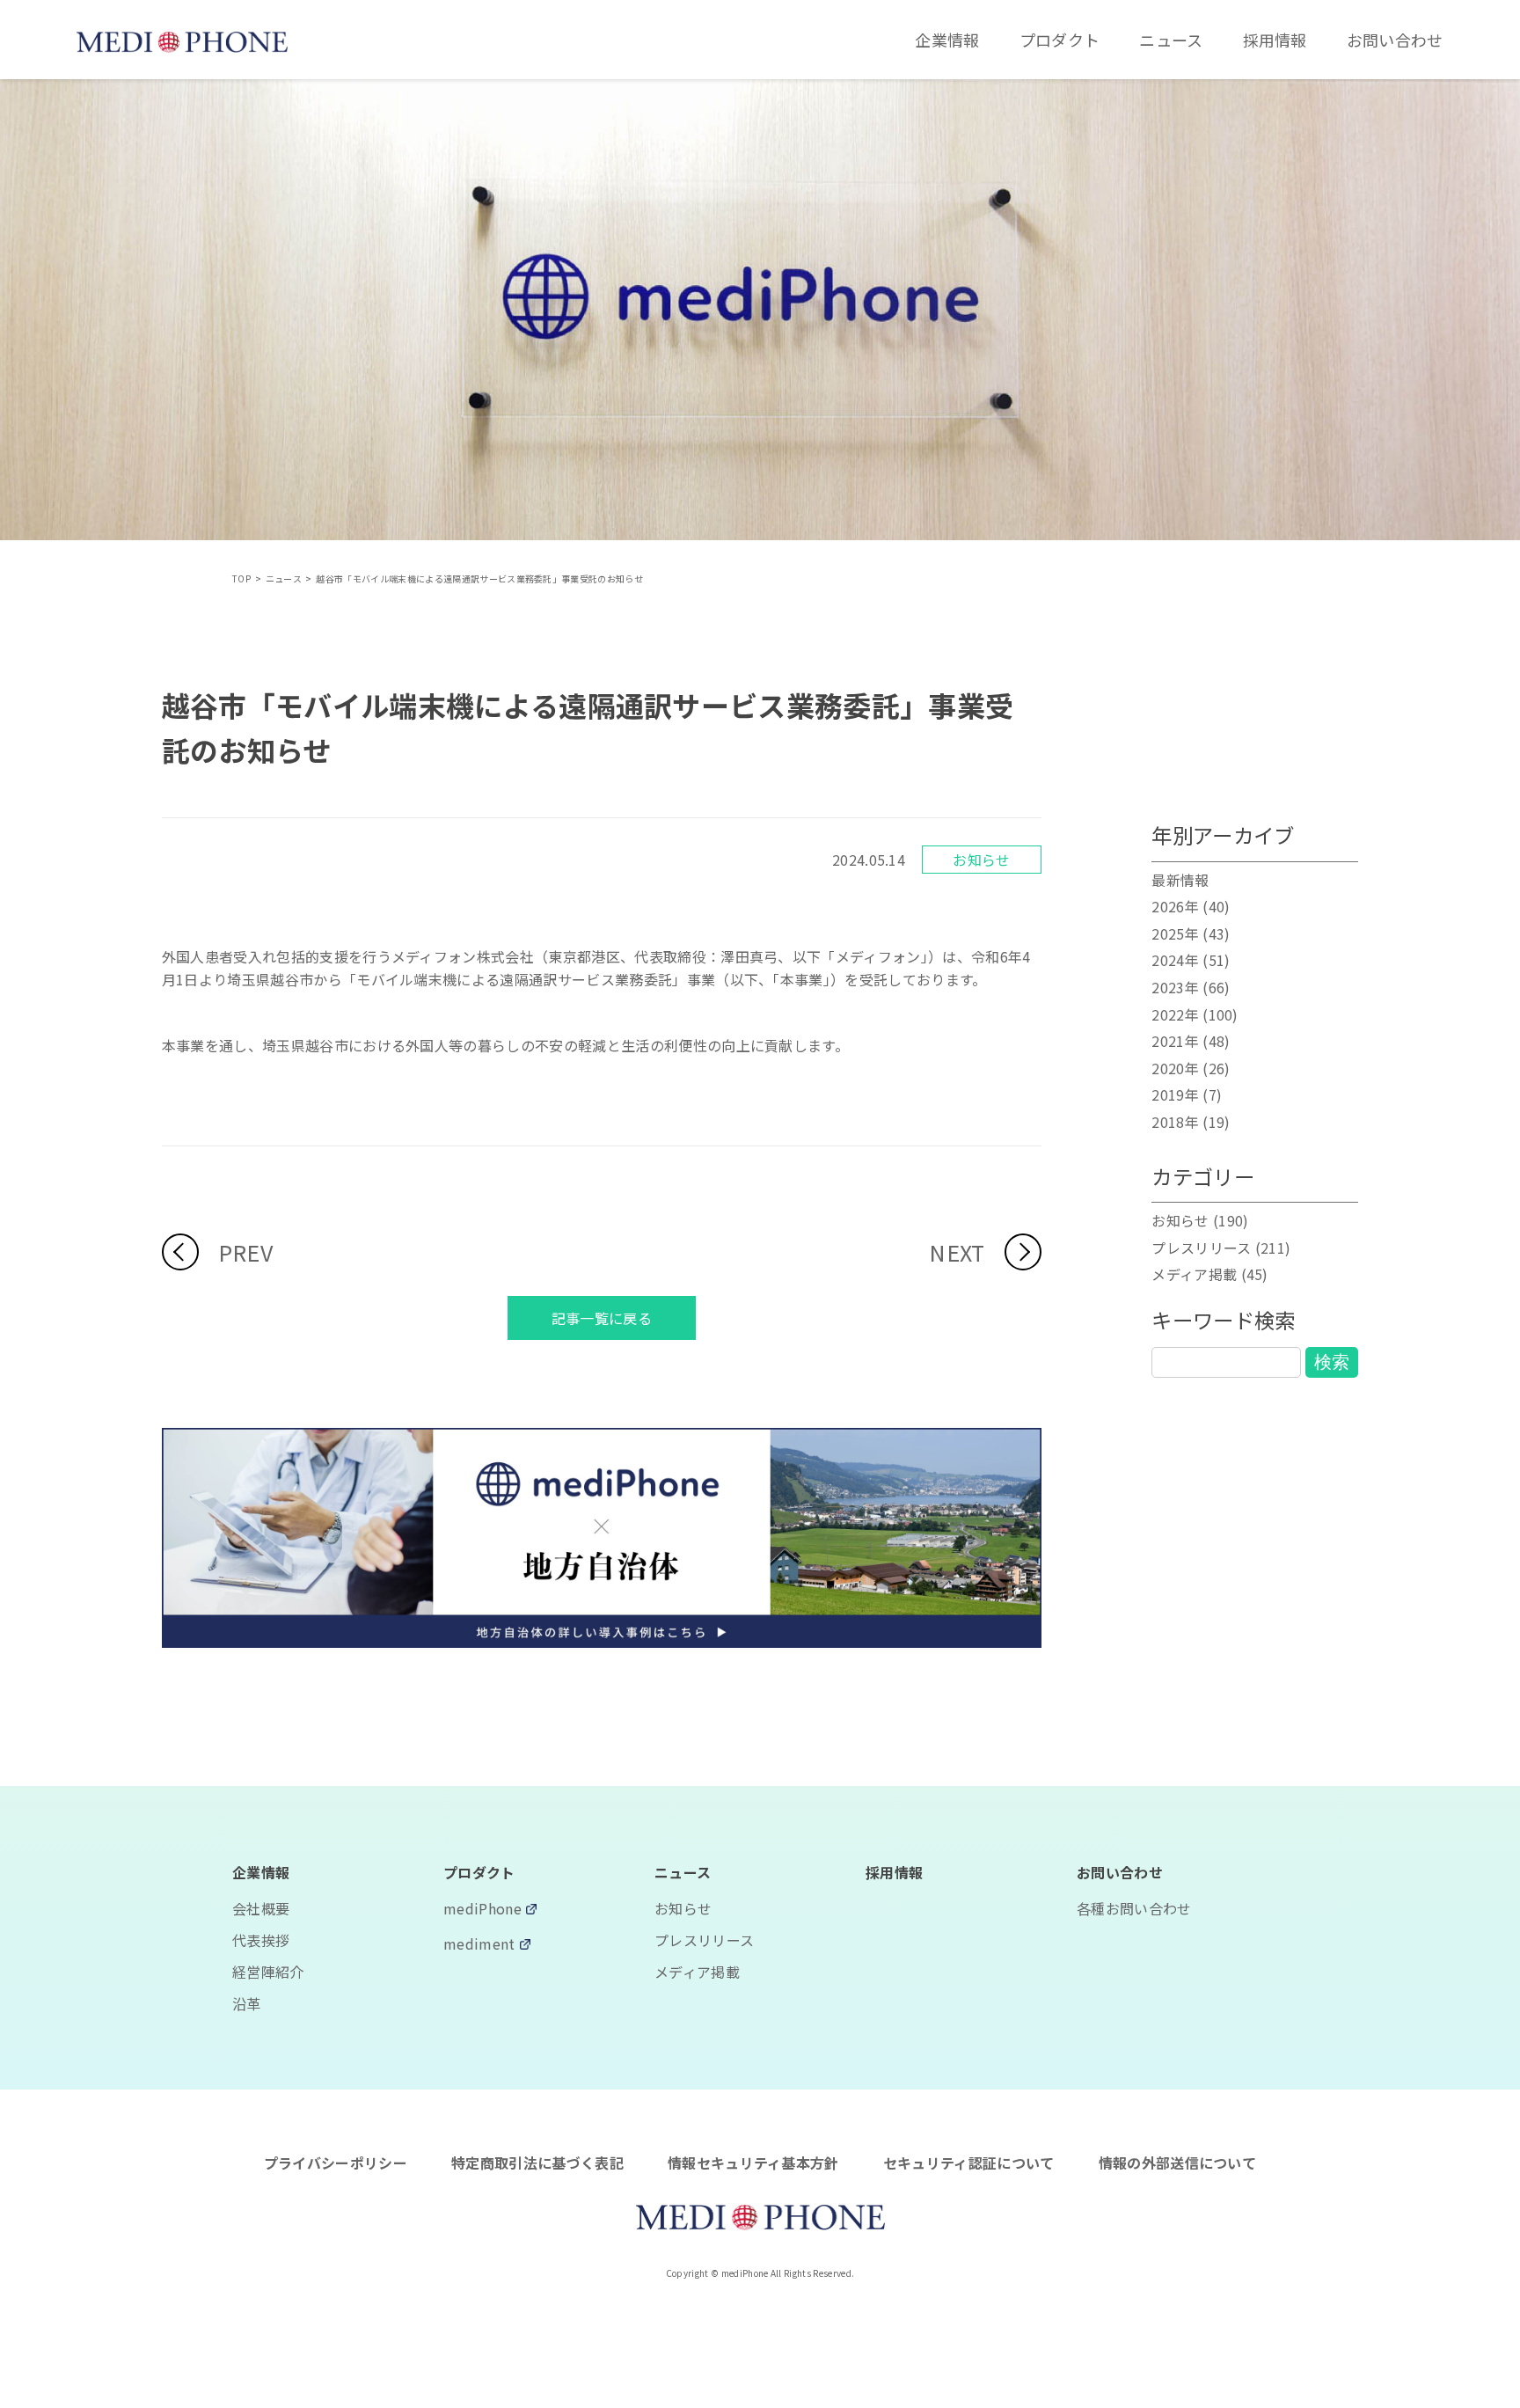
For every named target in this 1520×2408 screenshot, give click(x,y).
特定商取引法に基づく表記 (537, 2163)
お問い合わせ (1395, 40)
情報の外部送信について (1178, 2163)
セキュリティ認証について (969, 2163)
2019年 (1175, 1094)
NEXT (957, 1252)
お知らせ (981, 860)
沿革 (247, 2003)
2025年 (1175, 933)
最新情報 (1180, 880)
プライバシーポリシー (336, 2163)
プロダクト (1060, 40)
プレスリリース (1201, 1248)
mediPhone (482, 1910)
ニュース (1171, 40)
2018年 (1175, 1122)
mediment (479, 1945)
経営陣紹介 (268, 1972)
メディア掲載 (1194, 1274)
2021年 (1175, 1041)
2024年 (1175, 960)
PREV (245, 1252)
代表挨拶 (261, 1940)
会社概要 (261, 1908)
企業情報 (947, 40)
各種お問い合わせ (1134, 1908)
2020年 (1175, 1068)
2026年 (1175, 906)
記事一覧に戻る (602, 1318)
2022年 (1175, 1014)
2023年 (1175, 987)
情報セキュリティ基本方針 (753, 2163)
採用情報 (1275, 40)
